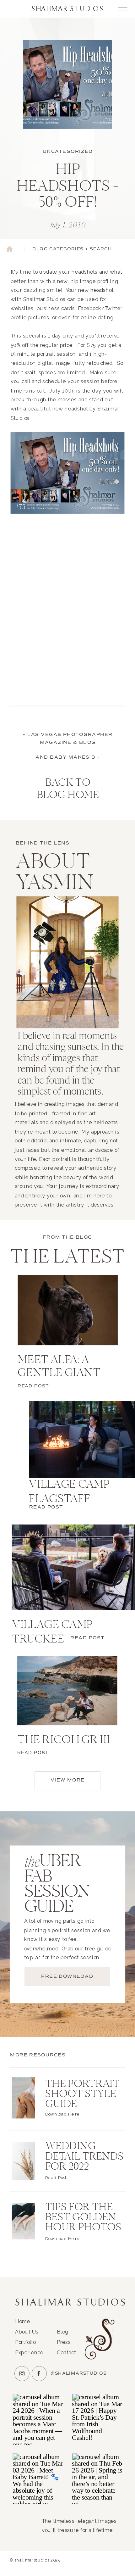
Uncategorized (68, 151)
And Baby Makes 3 (66, 757)
